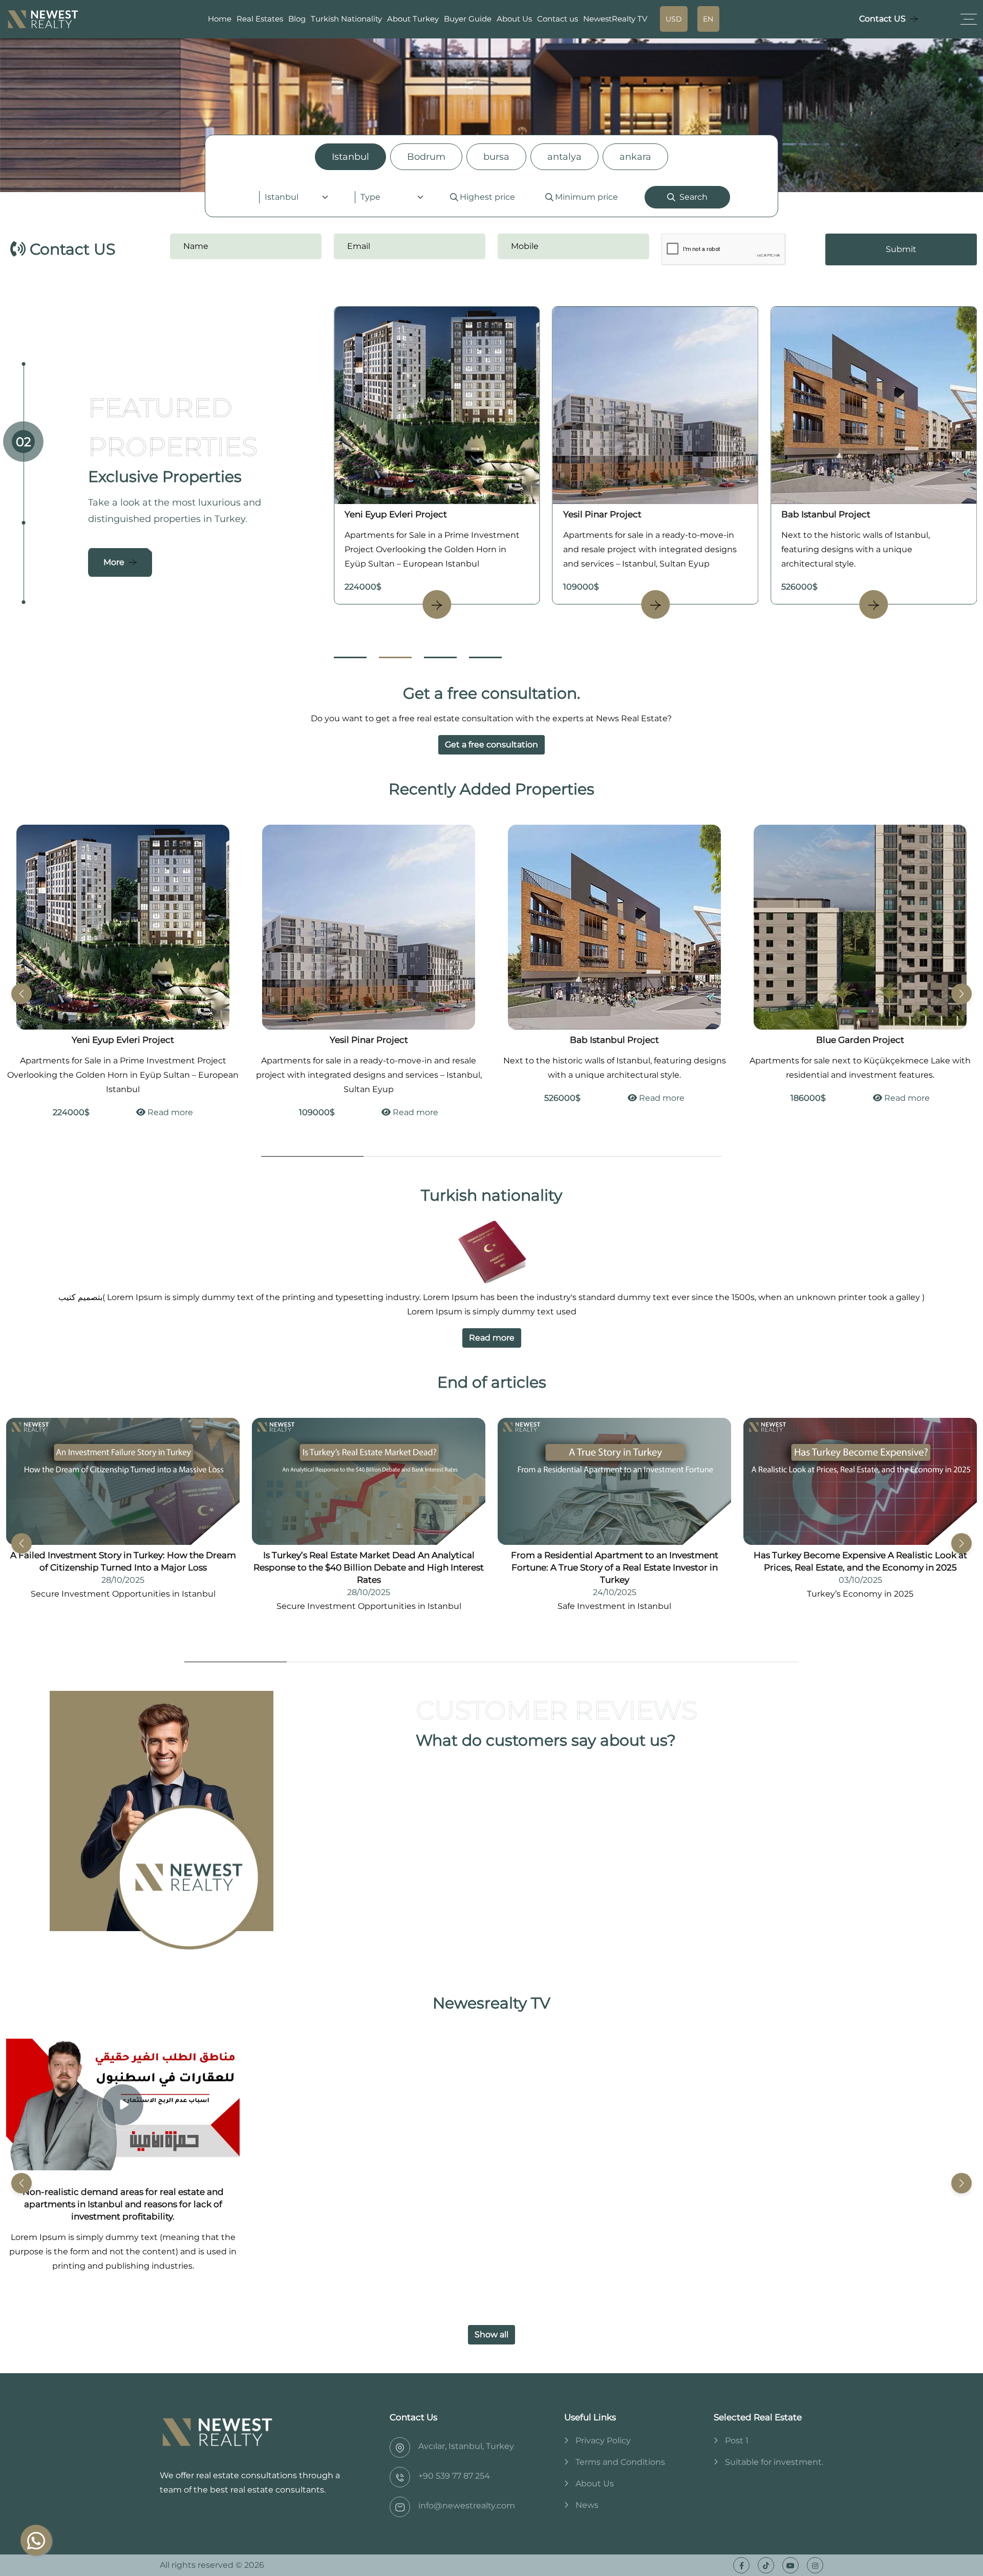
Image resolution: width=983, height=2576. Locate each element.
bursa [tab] (496, 157)
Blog (297, 19)
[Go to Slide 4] (485, 657)
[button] (961, 994)
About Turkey (413, 19)
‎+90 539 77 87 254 (454, 2476)
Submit (901, 249)
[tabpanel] (491, 197)
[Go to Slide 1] (350, 657)
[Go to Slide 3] (440, 657)
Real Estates (260, 19)
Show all (491, 2334)
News (587, 2505)
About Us (514, 19)
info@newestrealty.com (467, 2506)
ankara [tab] (635, 157)
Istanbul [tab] (350, 157)
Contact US (882, 19)
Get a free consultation (491, 745)
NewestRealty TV (615, 19)
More (114, 562)
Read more (169, 1112)
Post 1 (737, 2441)
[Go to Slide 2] (395, 657)
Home (220, 19)
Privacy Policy (603, 2441)
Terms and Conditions (620, 2462)
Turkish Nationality (346, 19)
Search (693, 197)
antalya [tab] (564, 157)
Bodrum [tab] (426, 157)
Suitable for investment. (774, 2462)
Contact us (558, 19)
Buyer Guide (468, 19)
